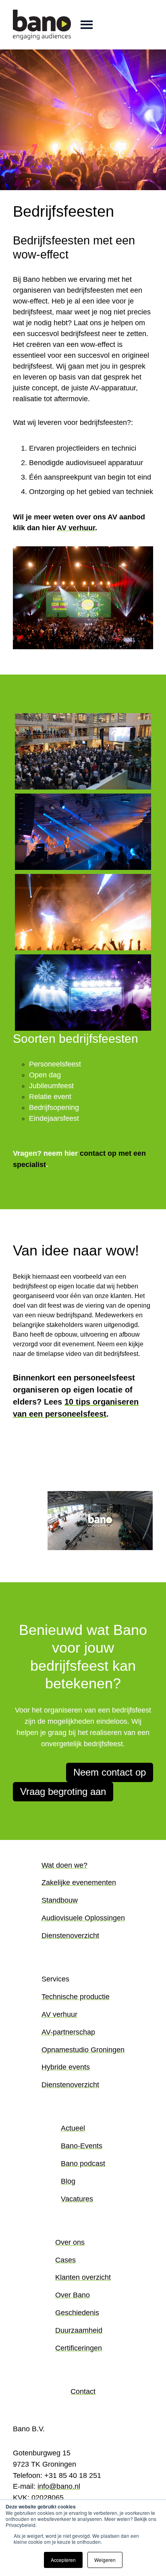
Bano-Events (82, 2146)
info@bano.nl (59, 2486)
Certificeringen (79, 2348)
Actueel (73, 2128)
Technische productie (76, 1997)
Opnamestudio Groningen (83, 2050)
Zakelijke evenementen (79, 1883)
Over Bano (73, 2295)
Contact (83, 2391)
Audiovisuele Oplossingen (83, 1918)
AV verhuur (76, 528)
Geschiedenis (77, 2313)
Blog (68, 2181)
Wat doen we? (64, 1865)
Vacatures (77, 2199)
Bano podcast (83, 2164)
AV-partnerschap (68, 2032)
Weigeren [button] (105, 2560)
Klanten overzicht (83, 2277)
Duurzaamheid (79, 2330)
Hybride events (66, 2067)
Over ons (70, 2242)
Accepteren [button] (63, 2560)
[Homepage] (42, 25)
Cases (65, 2260)
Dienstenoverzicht (70, 1936)
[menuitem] (83, 1907)
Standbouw (60, 1900)
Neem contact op (110, 1772)
